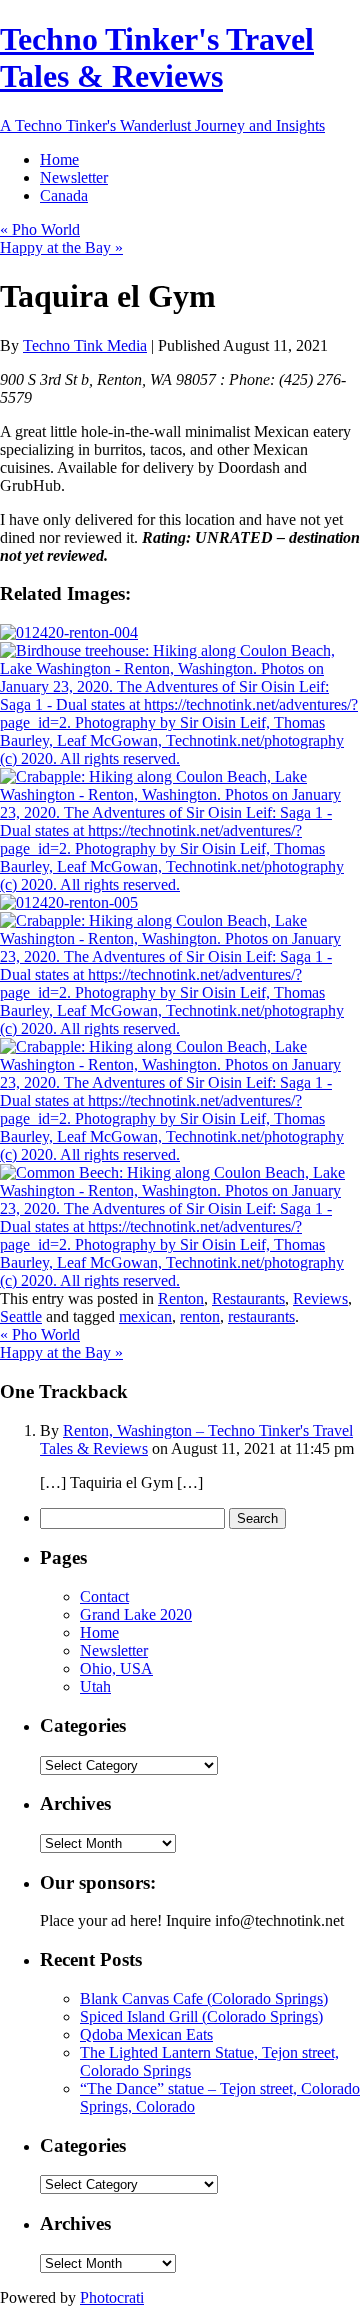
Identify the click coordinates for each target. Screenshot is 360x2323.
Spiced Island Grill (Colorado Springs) (201, 2016)
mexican (145, 1316)
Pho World (40, 229)
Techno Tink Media (85, 345)
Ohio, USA (116, 1668)
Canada (64, 195)
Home (59, 159)
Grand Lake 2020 (136, 1614)
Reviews (320, 1298)
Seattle (21, 1316)
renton (200, 1316)
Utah (95, 1686)
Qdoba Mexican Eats (146, 2034)
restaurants (261, 1316)
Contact (104, 1596)
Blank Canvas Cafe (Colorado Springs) (204, 1998)
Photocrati (112, 2297)
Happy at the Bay (61, 247)
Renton (181, 1298)
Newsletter (74, 177)
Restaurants (248, 1298)
